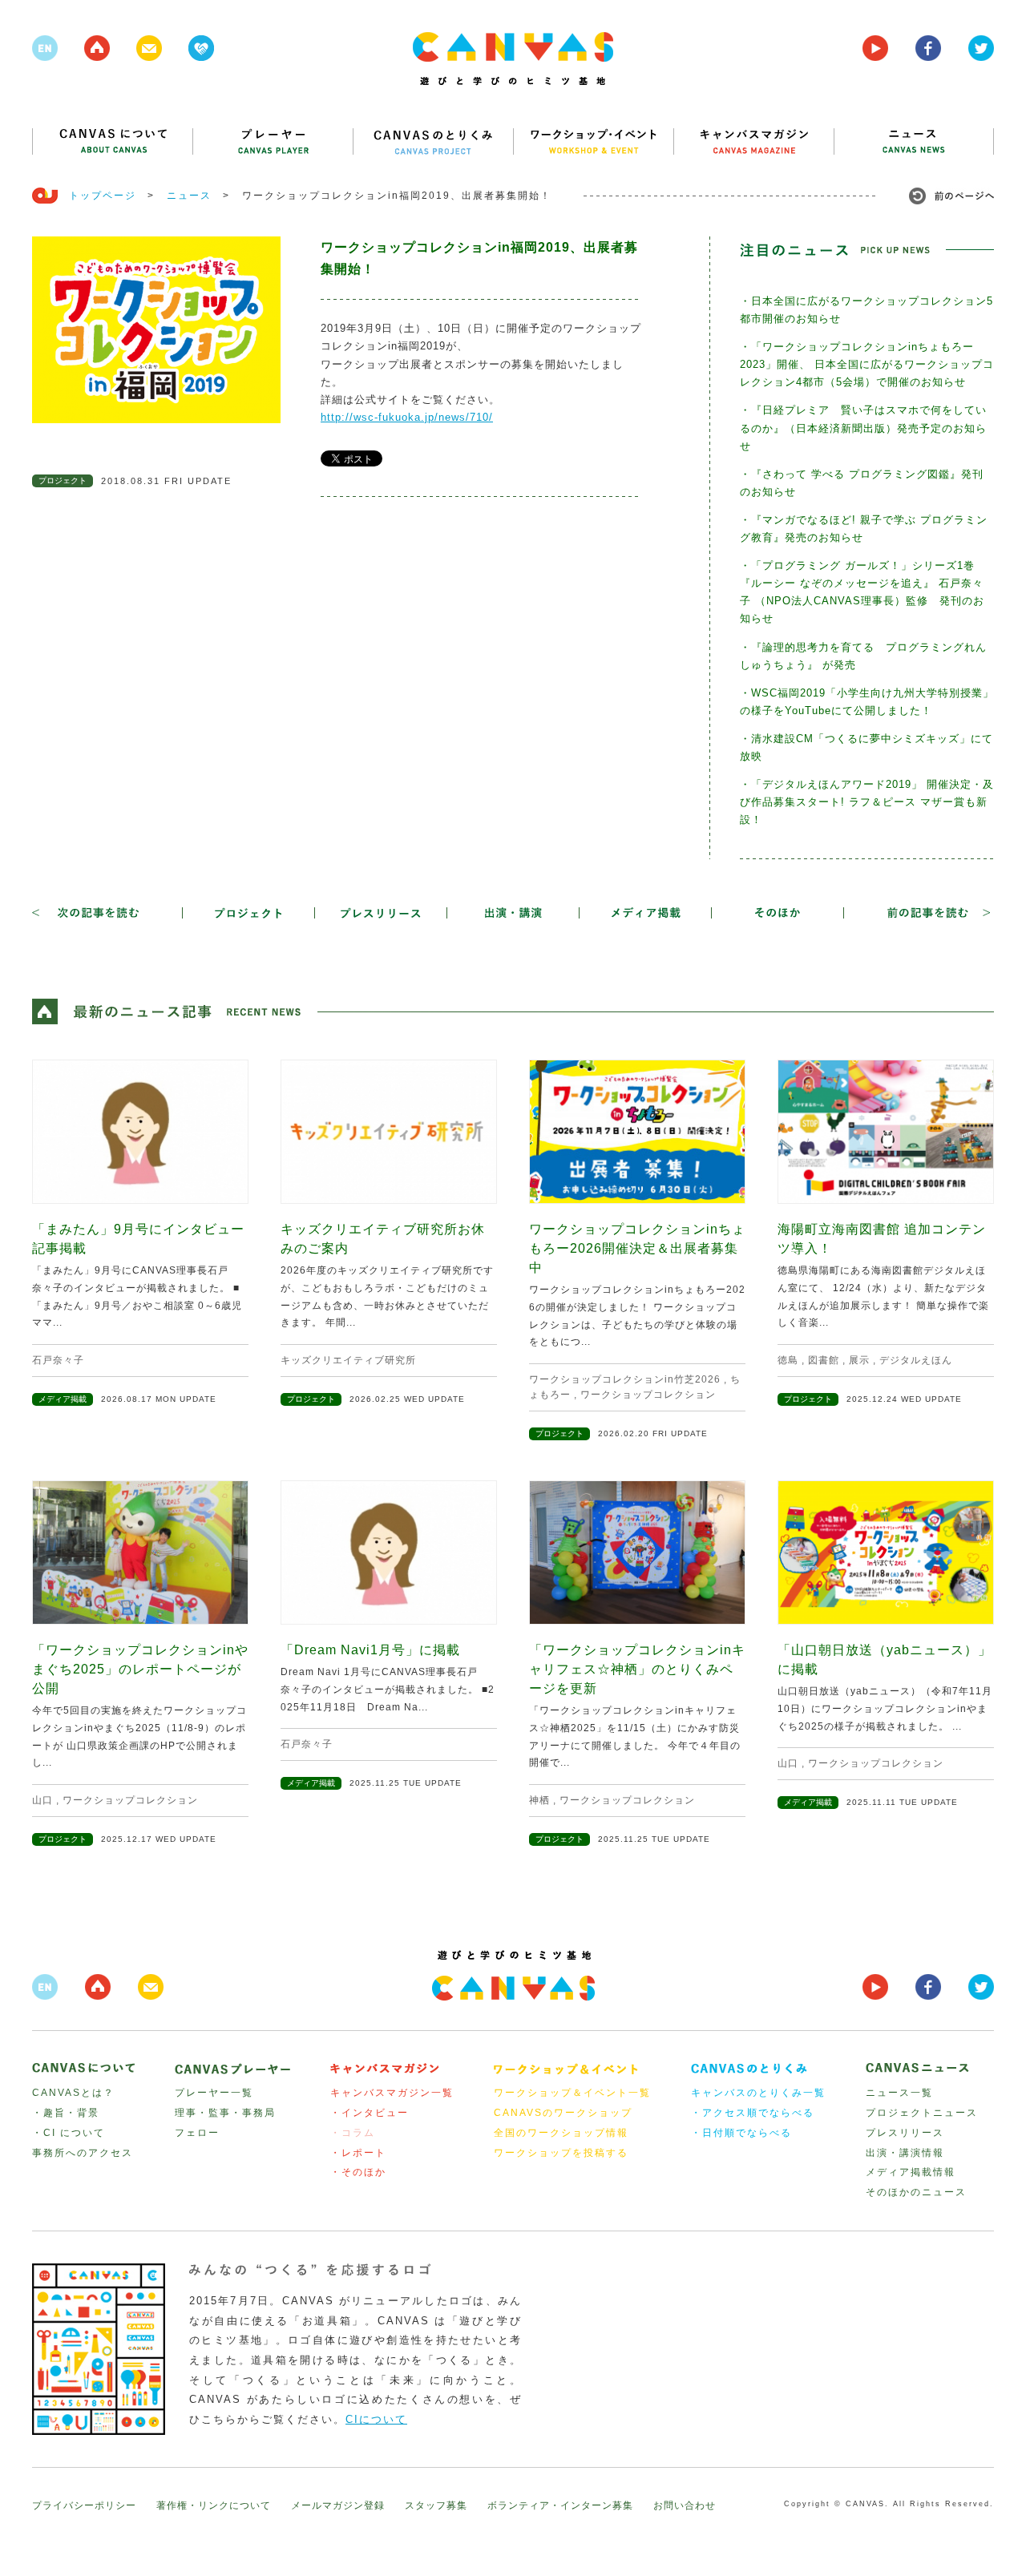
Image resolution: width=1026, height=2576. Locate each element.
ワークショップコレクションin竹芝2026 (625, 1379)
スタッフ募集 (436, 2505)
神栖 (539, 1800)
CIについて (376, 2419)
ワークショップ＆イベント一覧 (572, 2093)
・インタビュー (370, 2113)
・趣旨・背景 (66, 2113)
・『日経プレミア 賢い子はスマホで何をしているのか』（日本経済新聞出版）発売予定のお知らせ (863, 428)
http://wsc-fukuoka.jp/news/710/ (407, 417)
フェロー (197, 2133)
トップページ (103, 196)
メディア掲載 (63, 1399)
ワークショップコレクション (648, 1395)
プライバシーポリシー (84, 2505)
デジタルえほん (916, 1360)
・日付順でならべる (741, 2133)
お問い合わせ (685, 2505)
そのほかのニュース (916, 2192)
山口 (42, 1800)
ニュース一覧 (899, 2093)
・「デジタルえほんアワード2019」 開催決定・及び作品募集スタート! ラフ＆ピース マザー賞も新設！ (867, 802)
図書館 (824, 1360)
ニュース (189, 196)
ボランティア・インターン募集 (560, 2505)
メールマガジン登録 (338, 2505)
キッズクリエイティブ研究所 (348, 1360)
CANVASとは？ (73, 2093)
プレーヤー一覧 (214, 2093)
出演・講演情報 (905, 2153)
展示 (859, 1360)
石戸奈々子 (58, 1360)
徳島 (788, 1360)
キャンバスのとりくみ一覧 (758, 2093)
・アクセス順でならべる (753, 2113)
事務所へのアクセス (83, 2153)
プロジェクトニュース (922, 2113)
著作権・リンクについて (214, 2505)
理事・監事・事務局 (225, 2113)
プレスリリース (905, 2133)
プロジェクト (63, 480)
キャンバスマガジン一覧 (392, 2093)
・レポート (358, 2153)
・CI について (69, 2133)
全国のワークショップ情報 (561, 2133)
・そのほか (358, 2172)
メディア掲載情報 (911, 2172)
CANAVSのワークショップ (563, 2113)
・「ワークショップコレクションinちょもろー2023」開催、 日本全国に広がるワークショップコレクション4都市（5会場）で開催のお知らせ (867, 364)
